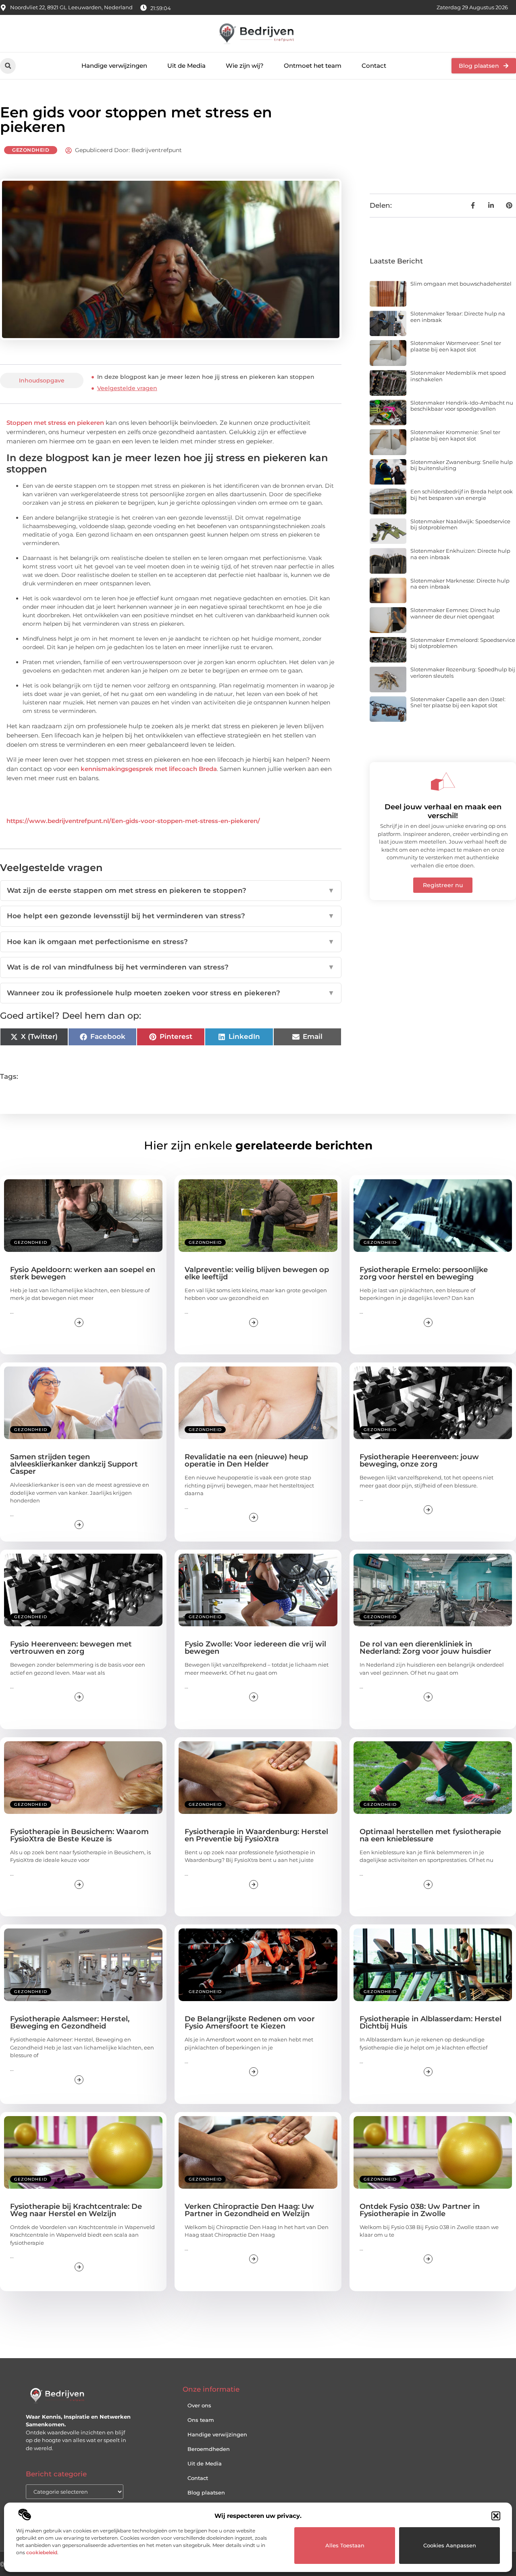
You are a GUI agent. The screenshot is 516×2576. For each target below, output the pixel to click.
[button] (496, 2516)
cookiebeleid (42, 2552)
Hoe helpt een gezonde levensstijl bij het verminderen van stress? (171, 916)
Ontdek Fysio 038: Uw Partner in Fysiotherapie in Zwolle (420, 2210)
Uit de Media (186, 66)
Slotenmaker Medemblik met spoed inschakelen (458, 376)
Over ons (199, 2405)
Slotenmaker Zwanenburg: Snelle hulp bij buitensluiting (462, 465)
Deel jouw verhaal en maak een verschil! (443, 811)
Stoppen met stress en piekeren (55, 423)
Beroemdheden (209, 2449)
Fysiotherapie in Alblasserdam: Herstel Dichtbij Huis (431, 2022)
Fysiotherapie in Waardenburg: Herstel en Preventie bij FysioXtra (256, 1835)
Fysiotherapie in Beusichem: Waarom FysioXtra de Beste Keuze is (79, 1835)
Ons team (201, 2420)
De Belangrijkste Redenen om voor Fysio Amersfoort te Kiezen (250, 2022)
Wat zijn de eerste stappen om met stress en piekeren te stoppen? (171, 890)
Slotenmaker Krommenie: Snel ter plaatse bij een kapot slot (455, 435)
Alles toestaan (345, 2545)
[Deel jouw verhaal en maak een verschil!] (443, 781)
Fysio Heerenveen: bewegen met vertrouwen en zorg (71, 1648)
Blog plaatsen (206, 2492)
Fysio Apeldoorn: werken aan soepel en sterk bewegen (83, 1273)
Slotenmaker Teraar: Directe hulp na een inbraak (458, 317)
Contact (374, 66)
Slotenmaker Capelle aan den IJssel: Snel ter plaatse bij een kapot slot (458, 702)
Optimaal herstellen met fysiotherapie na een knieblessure (430, 1835)
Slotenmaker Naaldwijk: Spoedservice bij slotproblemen (460, 524)
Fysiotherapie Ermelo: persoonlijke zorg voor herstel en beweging (424, 1273)
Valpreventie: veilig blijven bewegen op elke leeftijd (257, 1273)
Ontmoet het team (313, 66)
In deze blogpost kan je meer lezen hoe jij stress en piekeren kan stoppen (206, 377)
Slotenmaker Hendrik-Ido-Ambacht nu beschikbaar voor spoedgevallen (462, 406)
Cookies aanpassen (450, 2545)
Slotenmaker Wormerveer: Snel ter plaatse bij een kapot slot (456, 346)
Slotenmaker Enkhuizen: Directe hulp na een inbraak (460, 554)
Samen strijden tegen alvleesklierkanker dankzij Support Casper (74, 1464)
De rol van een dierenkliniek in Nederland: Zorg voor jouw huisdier (425, 1648)
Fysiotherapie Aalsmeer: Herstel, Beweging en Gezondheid (70, 2022)
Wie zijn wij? (245, 66)
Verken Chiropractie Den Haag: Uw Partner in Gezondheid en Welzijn (249, 2210)
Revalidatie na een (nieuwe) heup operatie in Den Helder (246, 1460)
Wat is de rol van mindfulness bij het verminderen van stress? (171, 967)
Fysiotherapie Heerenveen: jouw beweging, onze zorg (419, 1460)
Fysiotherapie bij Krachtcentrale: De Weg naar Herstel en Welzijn (76, 2210)
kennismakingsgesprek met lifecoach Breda (149, 769)
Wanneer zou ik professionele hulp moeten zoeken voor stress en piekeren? (171, 993)
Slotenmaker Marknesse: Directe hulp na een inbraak (460, 584)
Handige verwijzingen (114, 66)
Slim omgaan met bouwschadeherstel (461, 284)
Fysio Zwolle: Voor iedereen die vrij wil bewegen (255, 1648)
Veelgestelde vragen (127, 388)
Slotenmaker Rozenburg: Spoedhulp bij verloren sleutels (463, 673)
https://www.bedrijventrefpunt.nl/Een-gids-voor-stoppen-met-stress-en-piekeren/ (133, 821)
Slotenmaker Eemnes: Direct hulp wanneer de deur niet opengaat (455, 613)
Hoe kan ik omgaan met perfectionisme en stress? (171, 942)
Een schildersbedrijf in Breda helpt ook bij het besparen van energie (462, 495)
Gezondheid (31, 150)
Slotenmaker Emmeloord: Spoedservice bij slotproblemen (463, 643)
